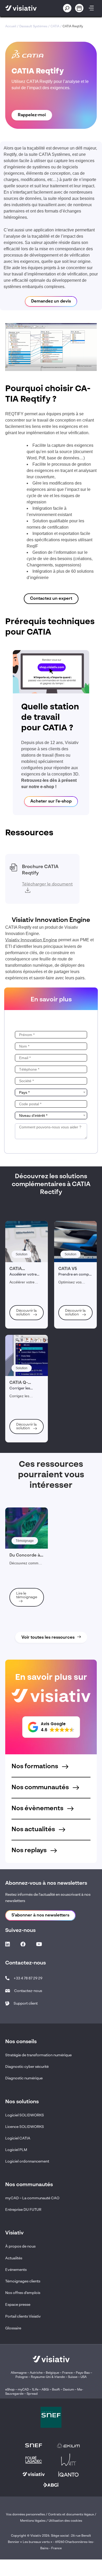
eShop (10, 2390)
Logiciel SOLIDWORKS (25, 2115)
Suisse (73, 2377)
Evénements (16, 2270)
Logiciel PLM (16, 2150)
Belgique (53, 2373)
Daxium (69, 2390)
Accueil (11, 26)
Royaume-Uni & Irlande (48, 2377)
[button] (51, 1727)
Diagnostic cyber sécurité (27, 2067)
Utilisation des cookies (65, 2521)
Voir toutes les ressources (48, 1638)
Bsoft (56, 2390)
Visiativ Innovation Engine (31, 940)
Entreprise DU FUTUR (23, 2210)
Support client (26, 2004)
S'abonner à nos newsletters (40, 1915)
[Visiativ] (27, 8)
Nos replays (30, 1851)
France (67, 2373)
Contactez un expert (51, 599)
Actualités (14, 2258)
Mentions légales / (34, 2521)
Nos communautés (41, 1788)
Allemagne (19, 2373)
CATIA (55, 26)
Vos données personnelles (25, 2515)
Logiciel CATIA (18, 2138)
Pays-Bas (83, 2373)
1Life (35, 2390)
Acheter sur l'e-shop (51, 801)
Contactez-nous (28, 1991)
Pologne (22, 2377)
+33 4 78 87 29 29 (28, 1978)
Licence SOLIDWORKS (25, 2127)
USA (84, 2377)
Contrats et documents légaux (71, 2515)
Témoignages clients (23, 2281)
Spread (32, 2394)
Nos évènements (38, 1809)
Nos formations (35, 1767)
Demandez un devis (51, 301)
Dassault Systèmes (33, 26)
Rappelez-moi (32, 115)
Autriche (36, 2373)
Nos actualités (34, 1830)
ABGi (45, 2390)
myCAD (23, 2390)
